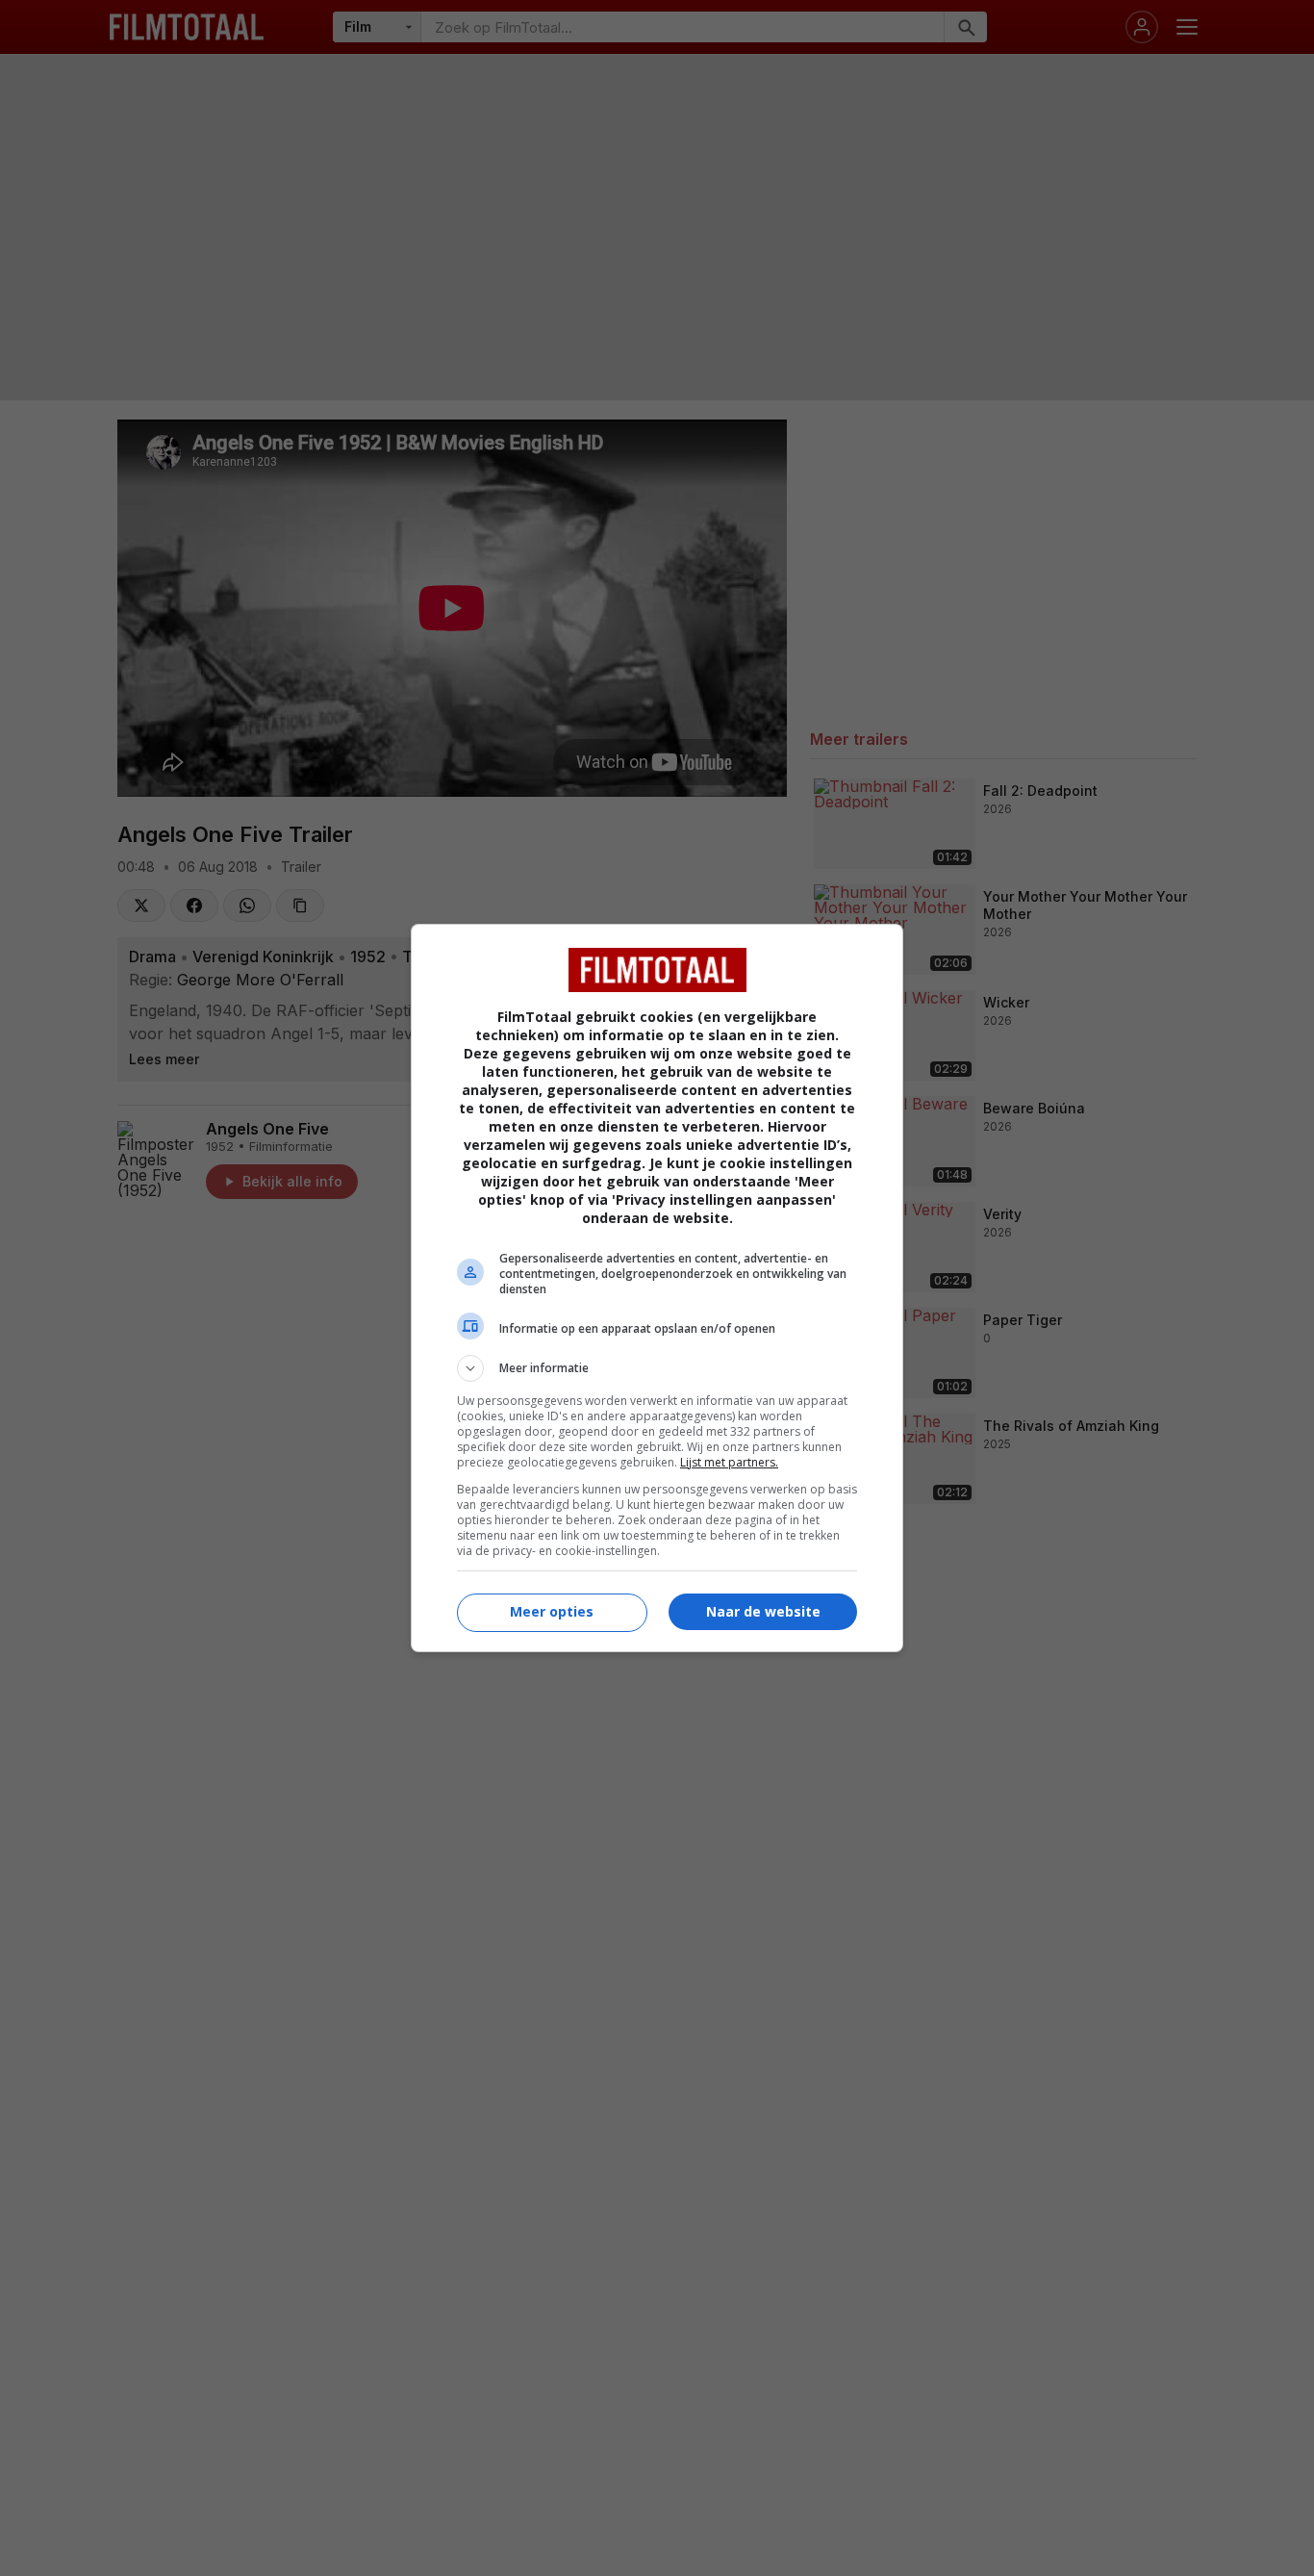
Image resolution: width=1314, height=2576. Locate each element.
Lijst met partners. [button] (729, 1462)
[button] (657, 1368)
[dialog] (657, 1288)
